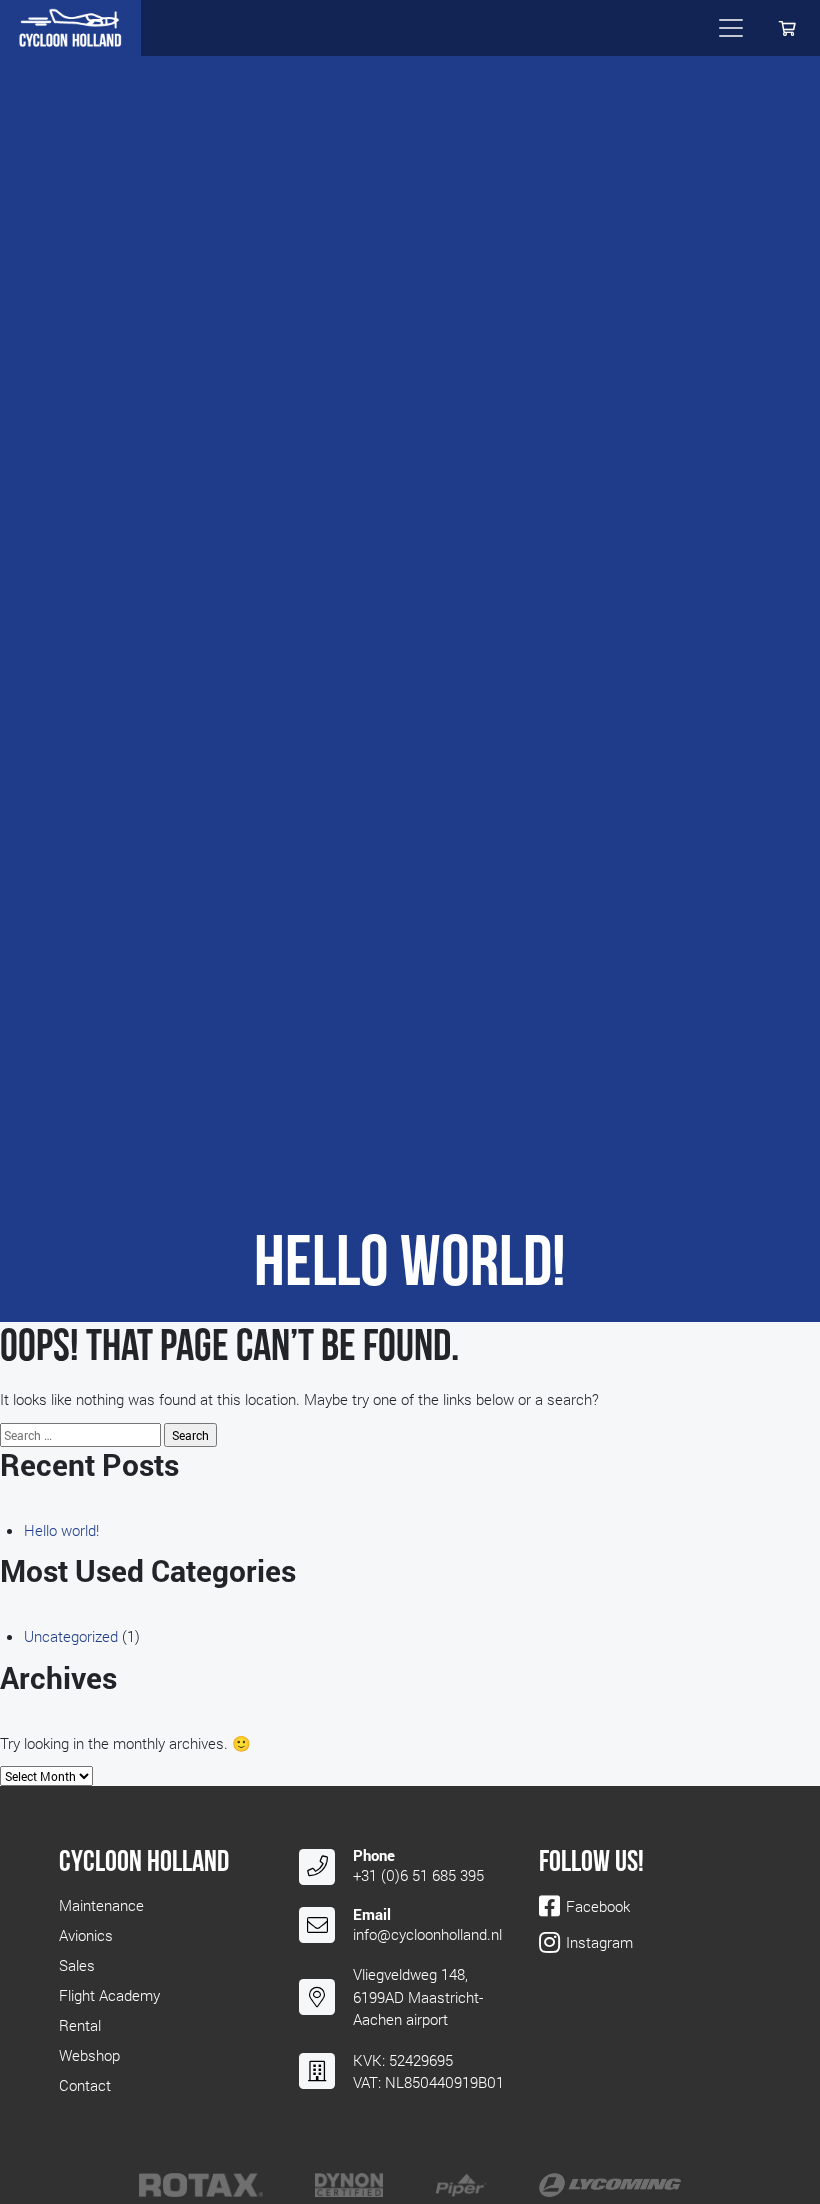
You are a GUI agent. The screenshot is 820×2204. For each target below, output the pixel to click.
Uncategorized (71, 1636)
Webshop (89, 2055)
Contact (85, 2085)
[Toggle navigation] (731, 28)
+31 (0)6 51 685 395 (418, 1875)
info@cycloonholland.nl (427, 1934)
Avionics (86, 1935)
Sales (77, 1965)
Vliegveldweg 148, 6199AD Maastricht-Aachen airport (418, 1996)
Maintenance (101, 1905)
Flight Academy (109, 1995)
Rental (80, 2025)
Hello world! (61, 1530)
